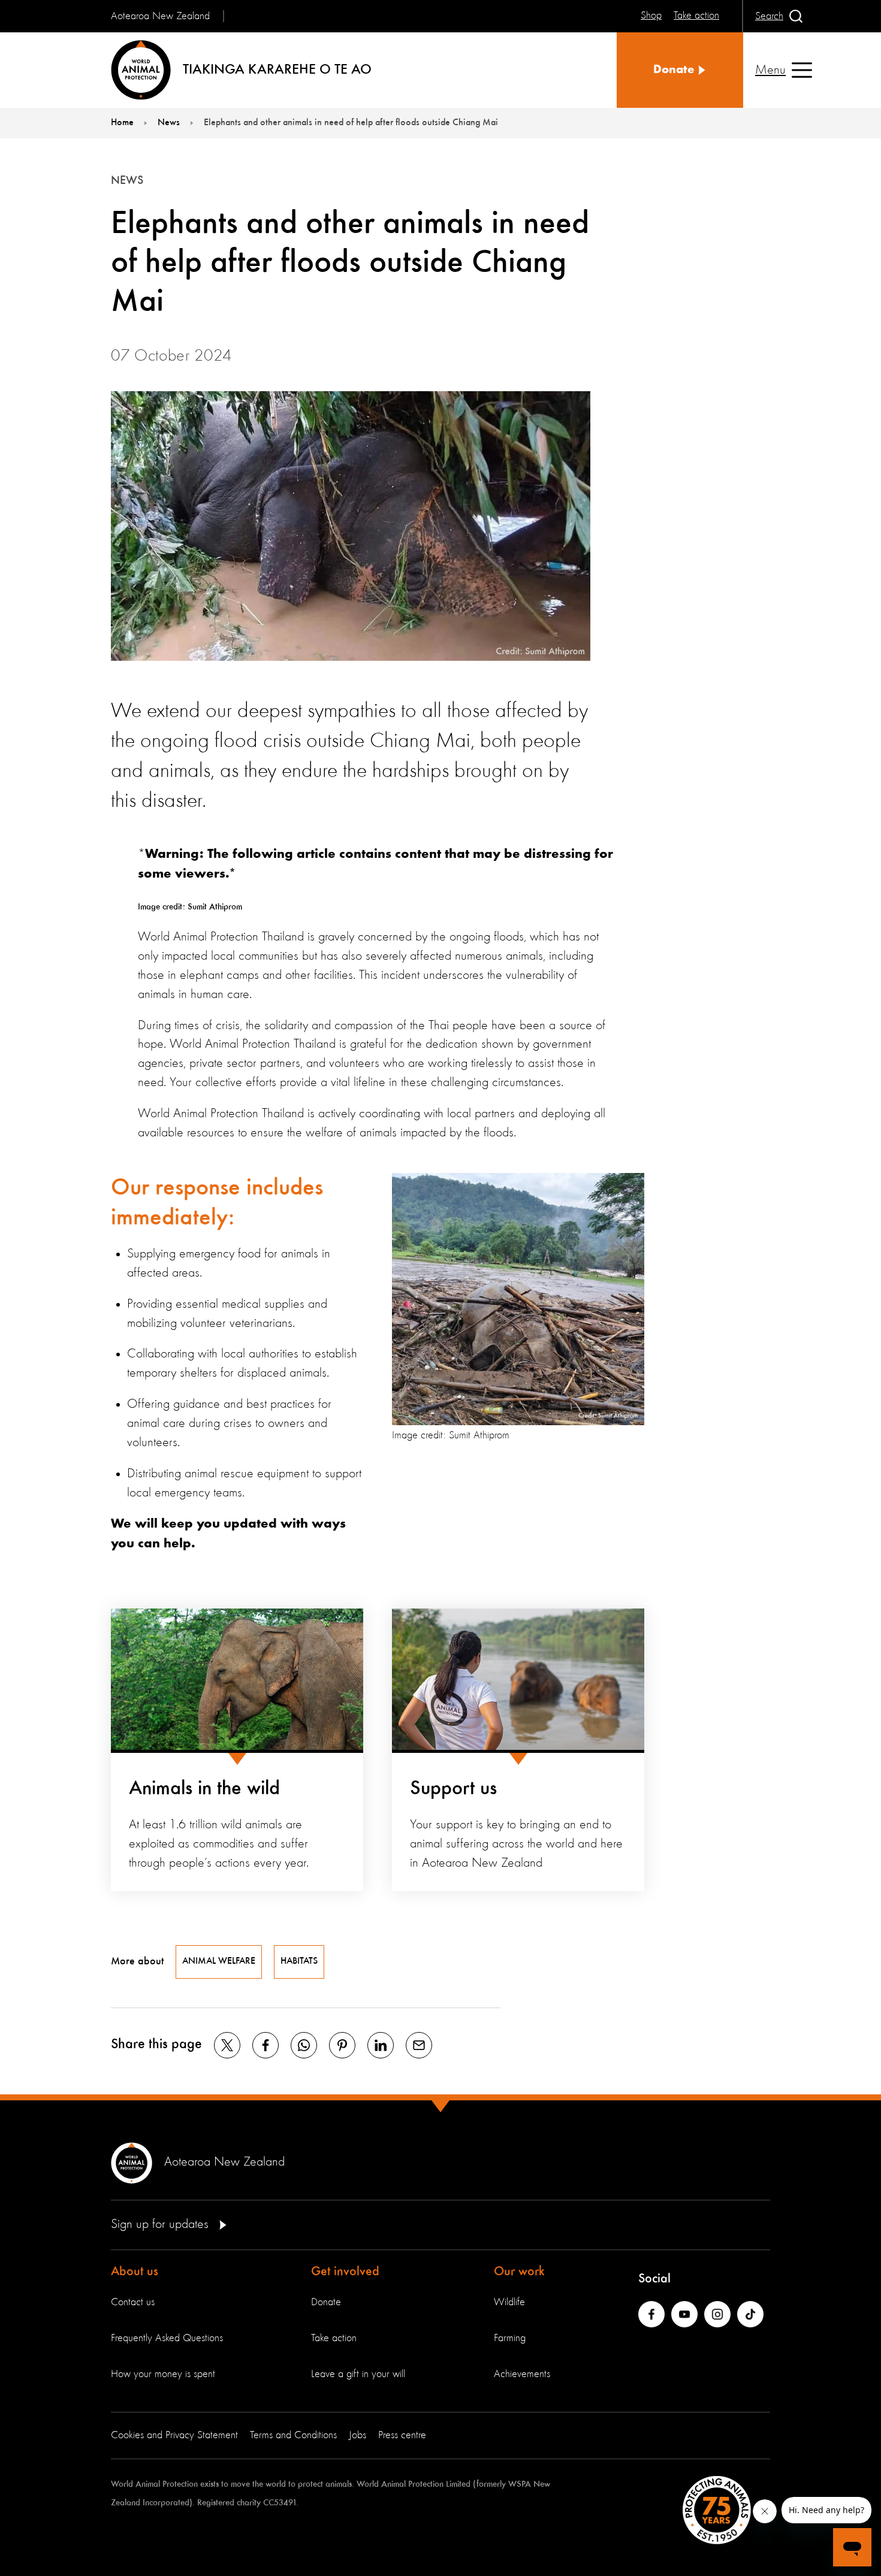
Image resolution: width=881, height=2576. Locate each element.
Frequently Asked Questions (167, 2338)
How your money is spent (163, 2374)
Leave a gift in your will (358, 2374)
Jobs (357, 2435)
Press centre (402, 2435)
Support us (453, 1789)
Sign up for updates (162, 2224)
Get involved (345, 2272)
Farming (510, 2338)
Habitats (299, 1961)
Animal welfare (219, 1961)
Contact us (133, 2302)
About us (135, 2272)
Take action (334, 2338)
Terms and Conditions (293, 2435)
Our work (519, 2272)
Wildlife (509, 2302)
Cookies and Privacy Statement (174, 2435)
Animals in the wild (204, 1789)
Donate (326, 2302)
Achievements (522, 2374)
